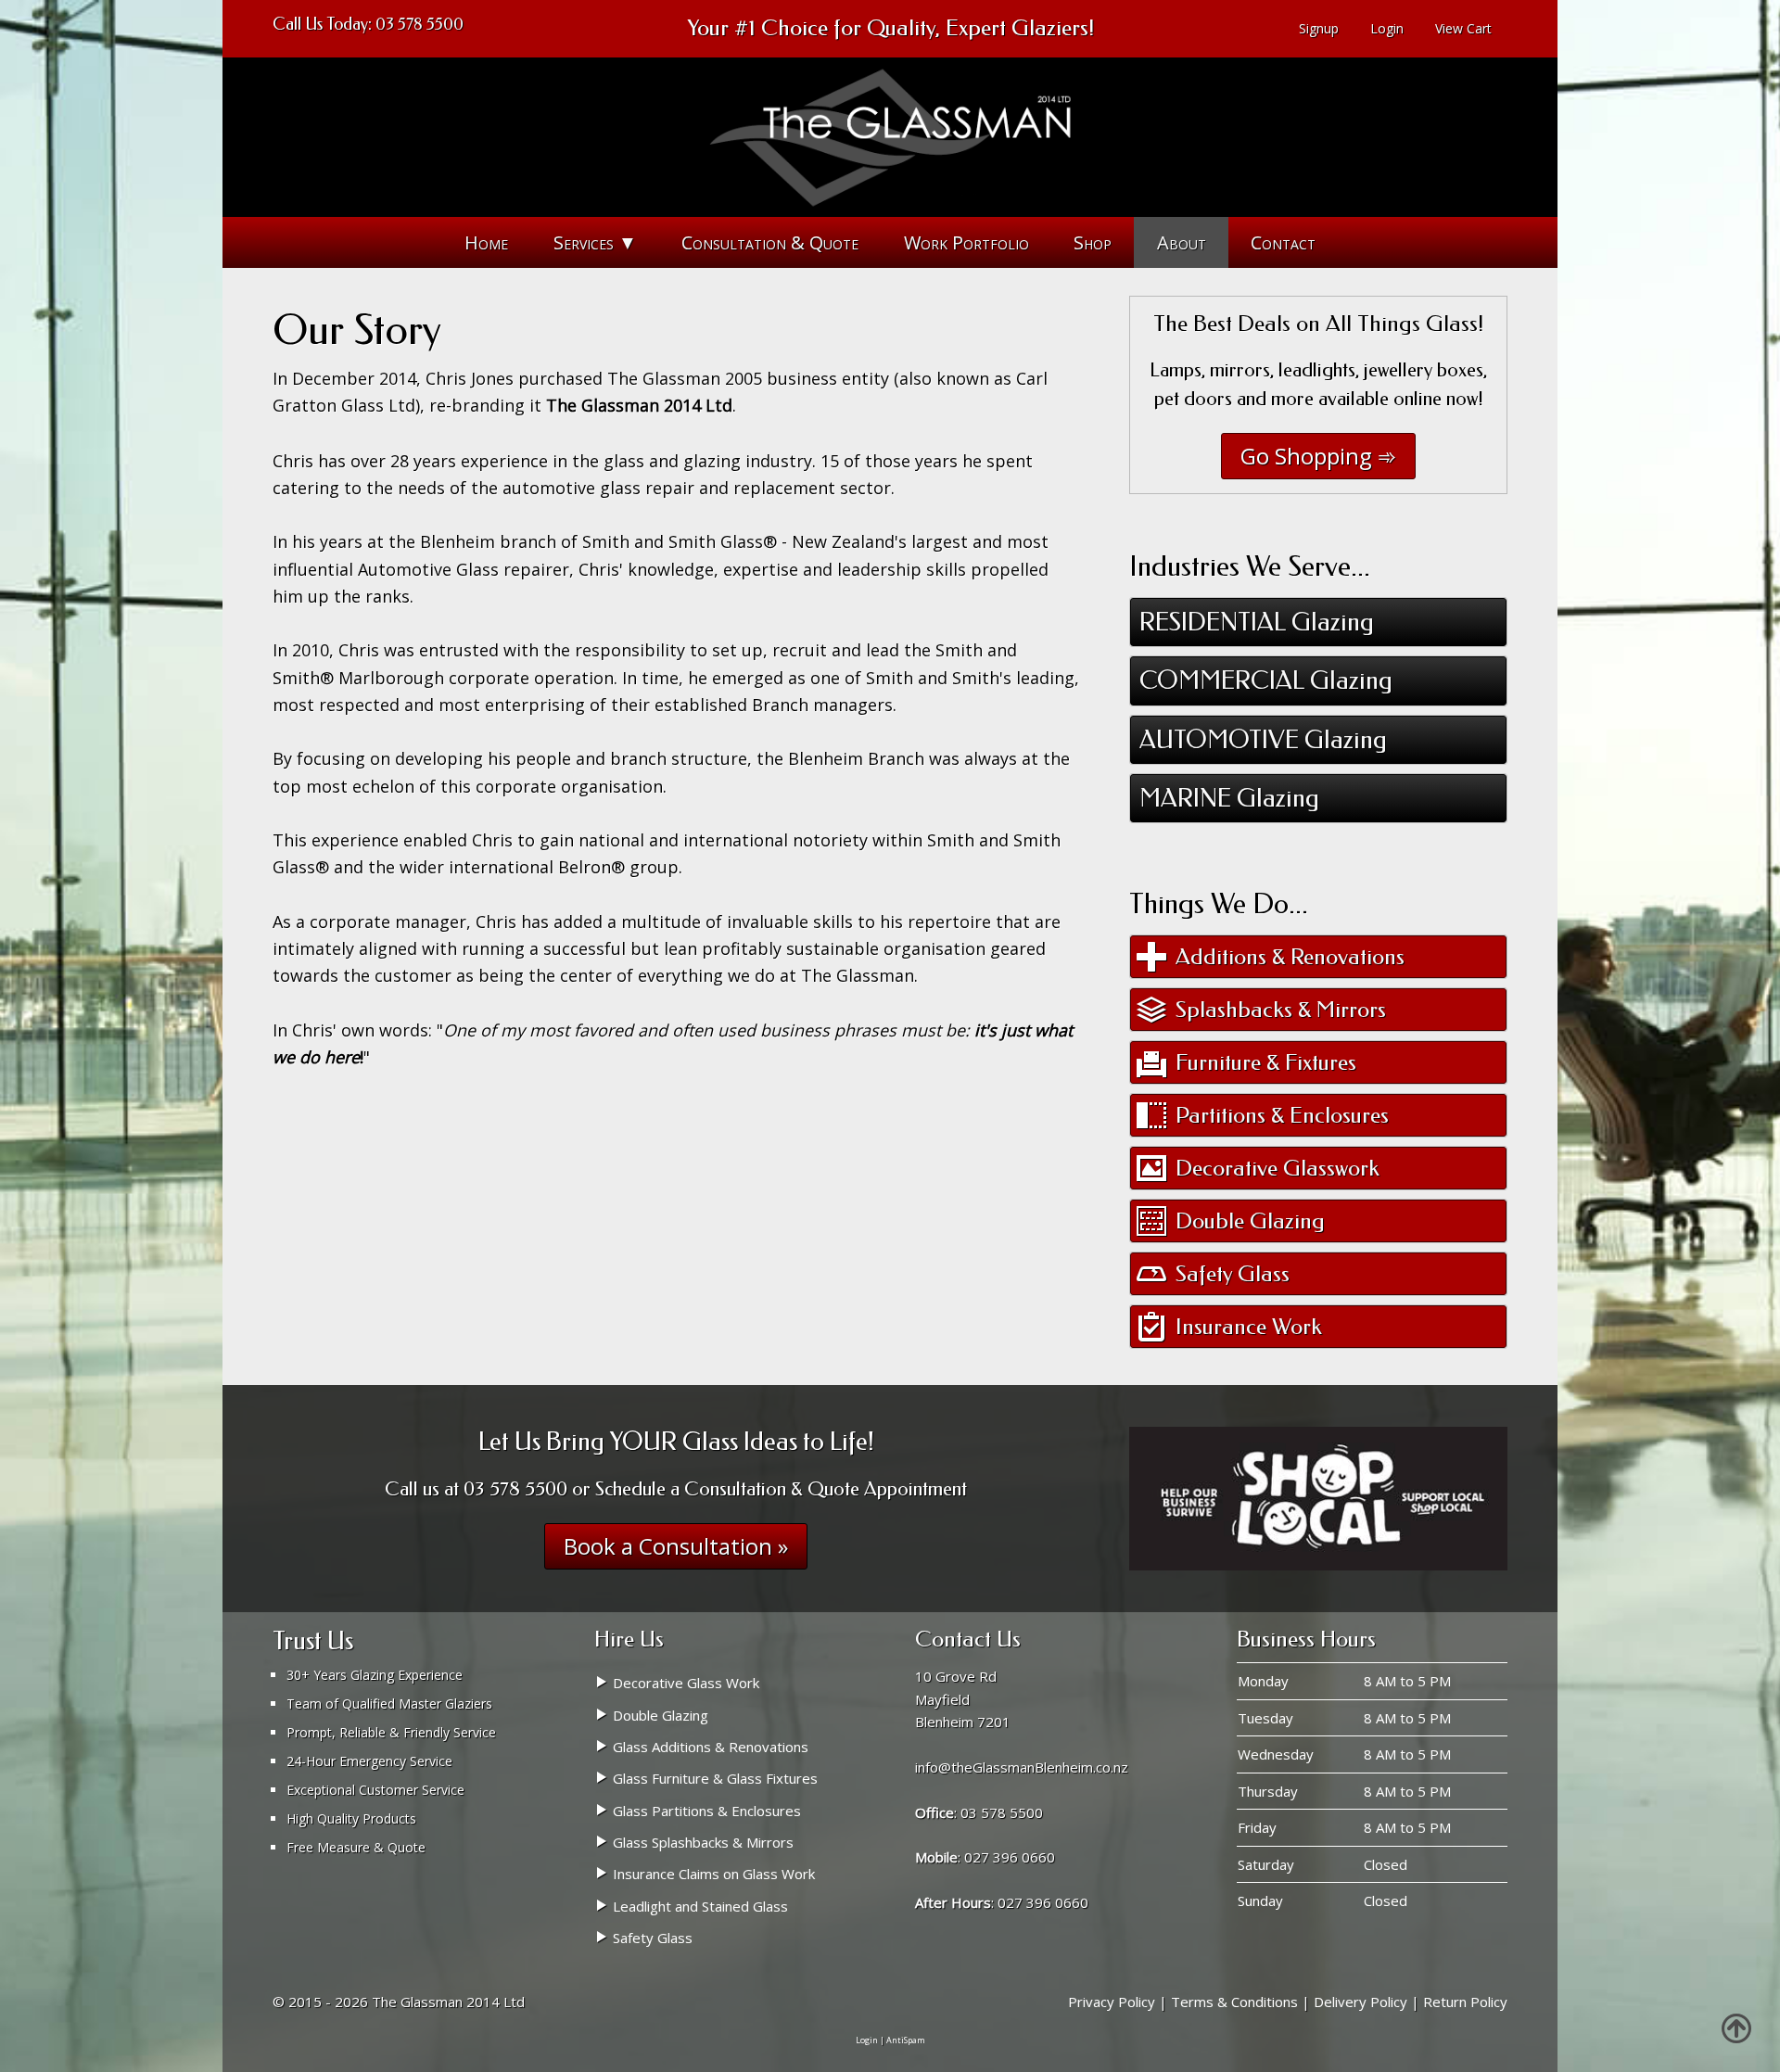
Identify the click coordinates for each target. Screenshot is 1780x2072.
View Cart (1463, 28)
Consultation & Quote (770, 242)
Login (1387, 28)
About (1182, 242)
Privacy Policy (1112, 2002)
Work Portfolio (966, 242)
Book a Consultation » (676, 1546)
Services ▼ (595, 242)
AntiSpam (906, 2040)
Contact (1283, 242)
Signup (1319, 28)
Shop (1093, 242)
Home (486, 242)
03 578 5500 (420, 24)
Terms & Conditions (1234, 2002)
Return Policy (1465, 2002)
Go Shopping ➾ (1318, 456)
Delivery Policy (1360, 2002)
